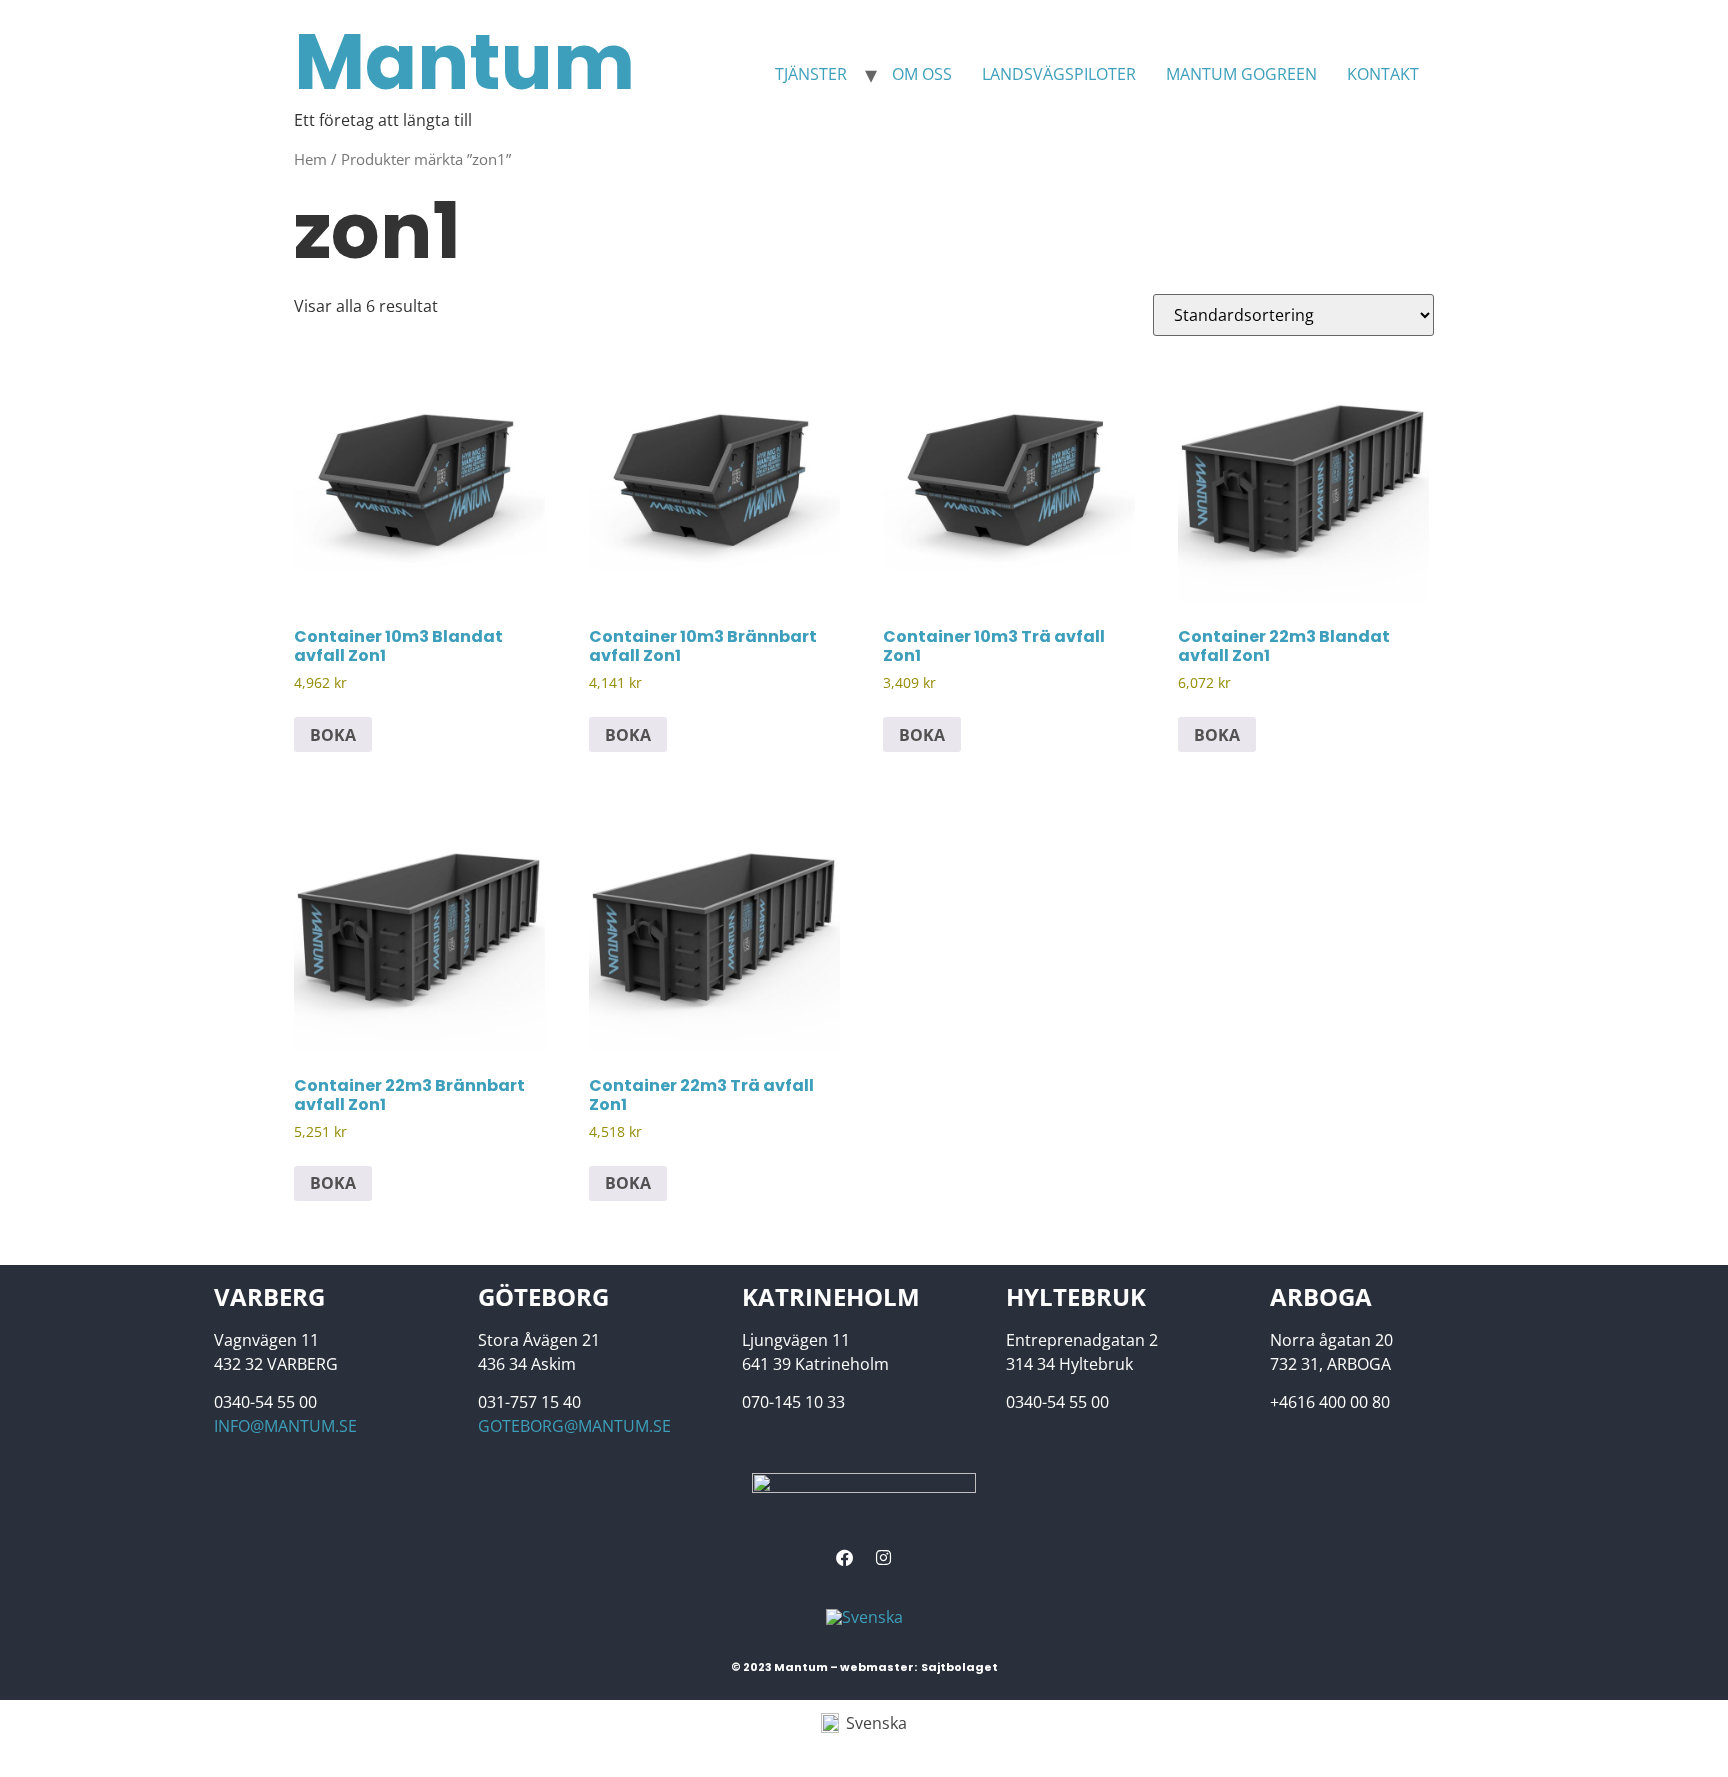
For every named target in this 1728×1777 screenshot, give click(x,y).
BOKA (333, 735)
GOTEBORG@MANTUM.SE (574, 1426)
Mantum (464, 62)
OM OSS (922, 74)
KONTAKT (1383, 74)
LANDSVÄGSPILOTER (1059, 74)
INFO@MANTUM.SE (285, 1426)
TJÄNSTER (811, 74)
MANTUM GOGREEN (1241, 74)
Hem (310, 159)
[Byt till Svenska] (864, 1617)
